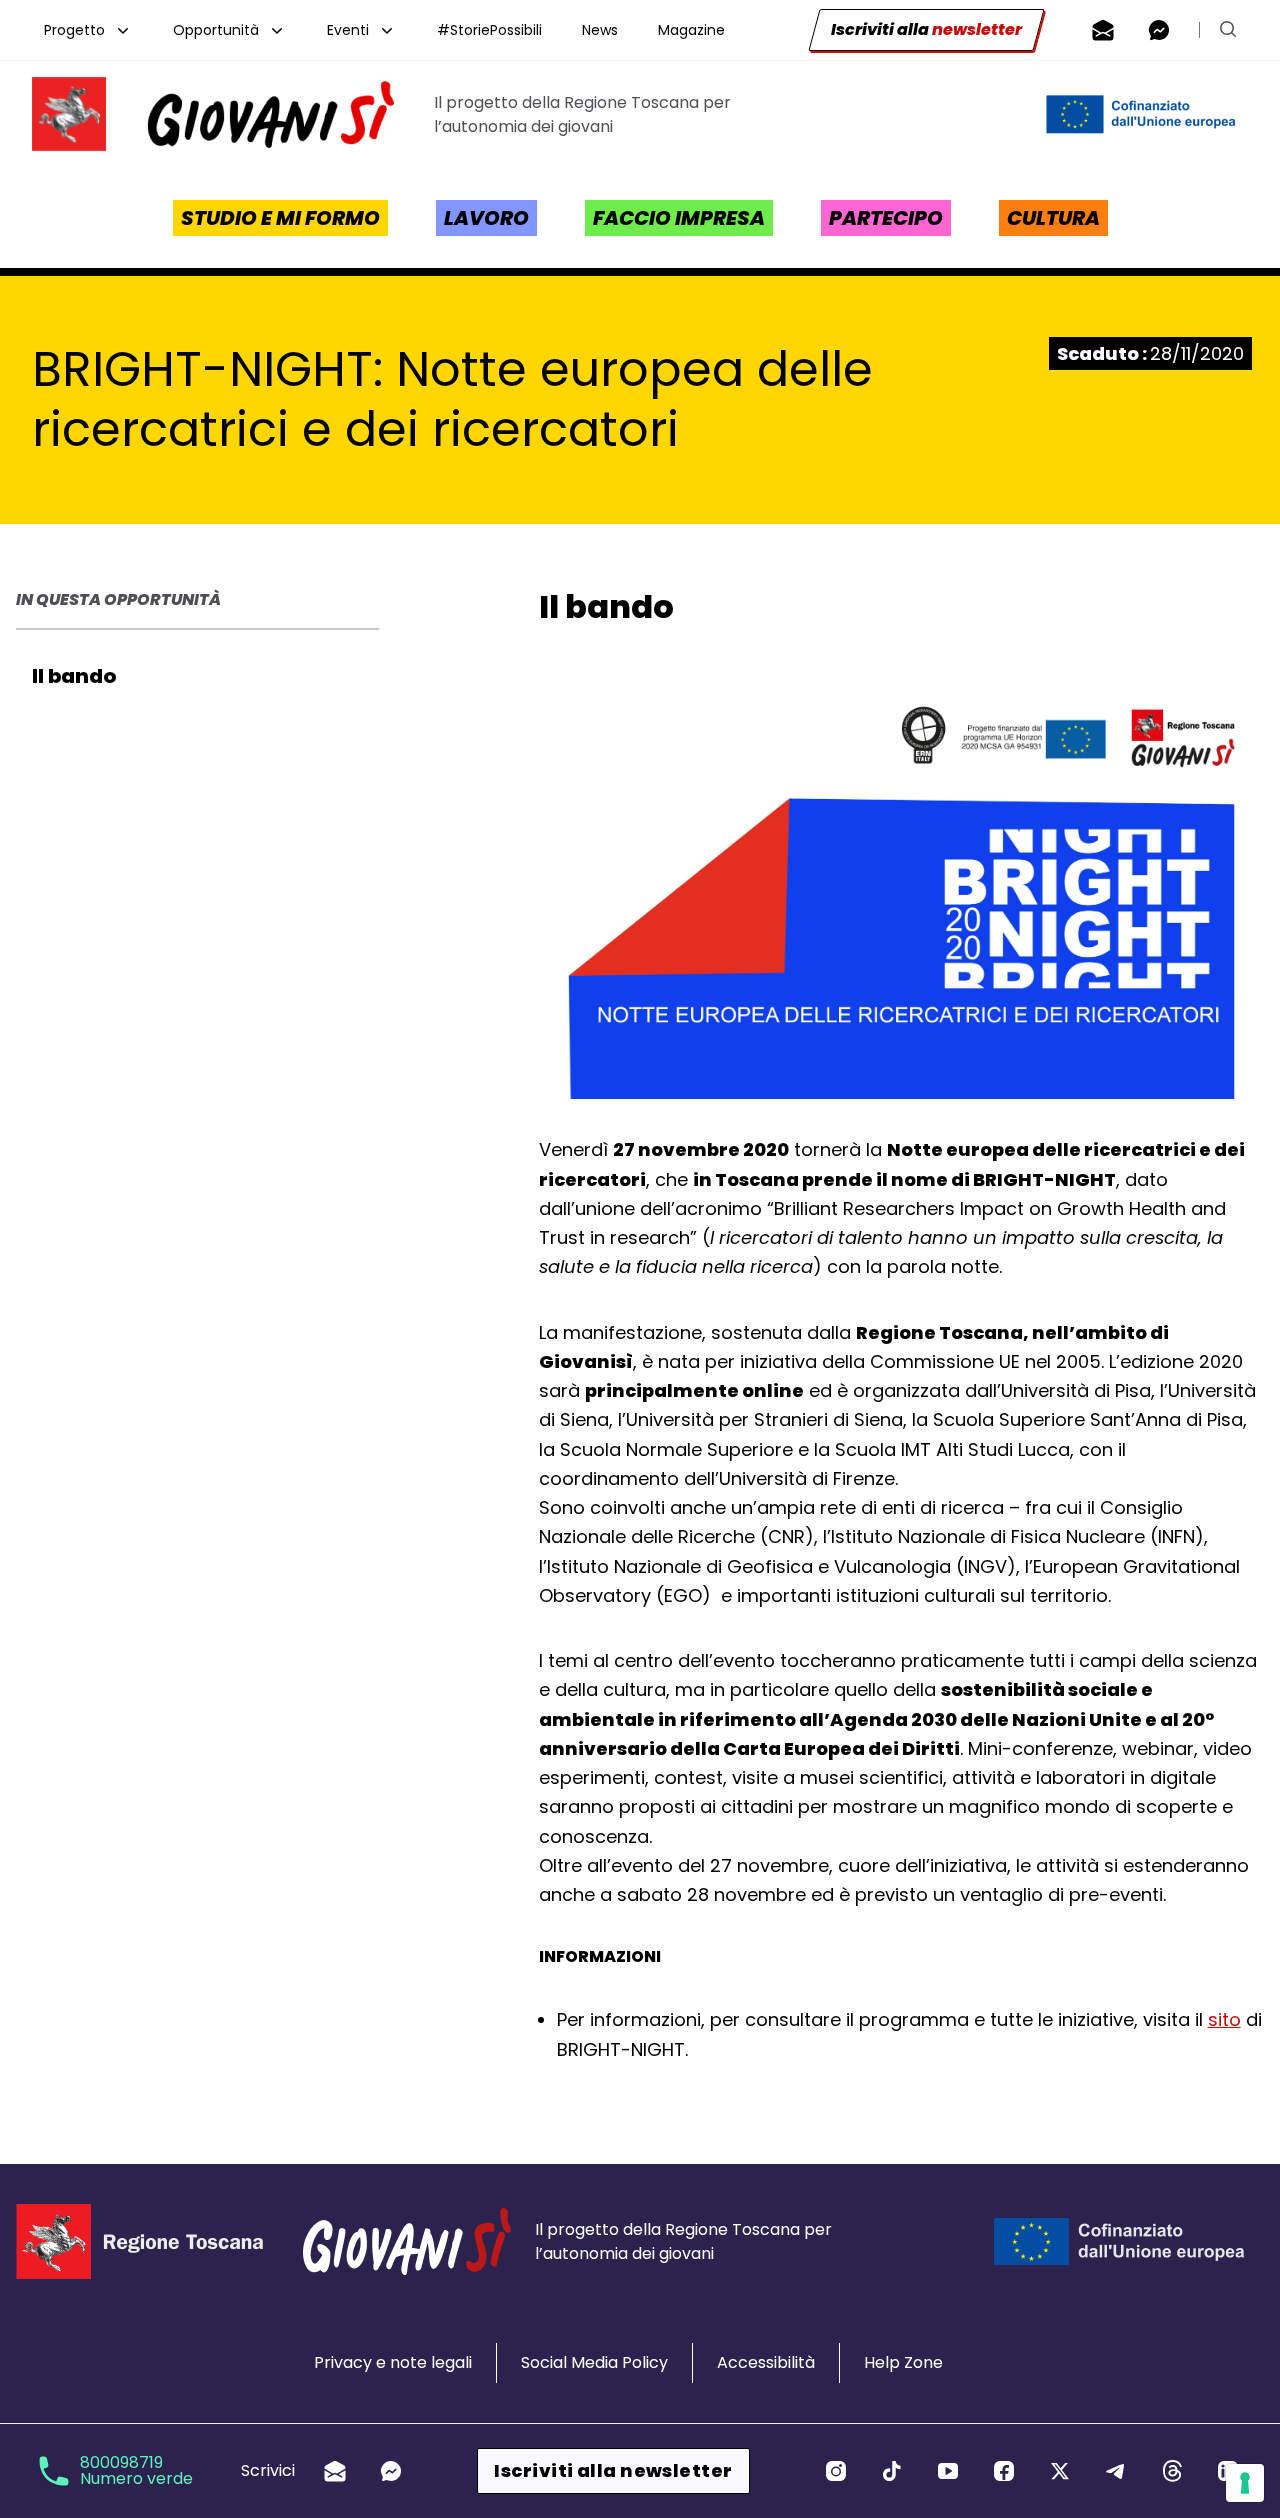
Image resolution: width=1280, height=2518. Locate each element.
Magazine (691, 30)
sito (1224, 2019)
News (600, 30)
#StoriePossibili (489, 30)
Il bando (74, 676)
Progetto (74, 30)
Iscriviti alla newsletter (613, 2470)
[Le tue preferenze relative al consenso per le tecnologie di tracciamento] (1245, 2483)
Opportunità (216, 30)
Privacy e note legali (393, 2362)
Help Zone (903, 2362)
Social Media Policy (594, 2362)
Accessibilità (766, 2362)
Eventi (348, 30)
